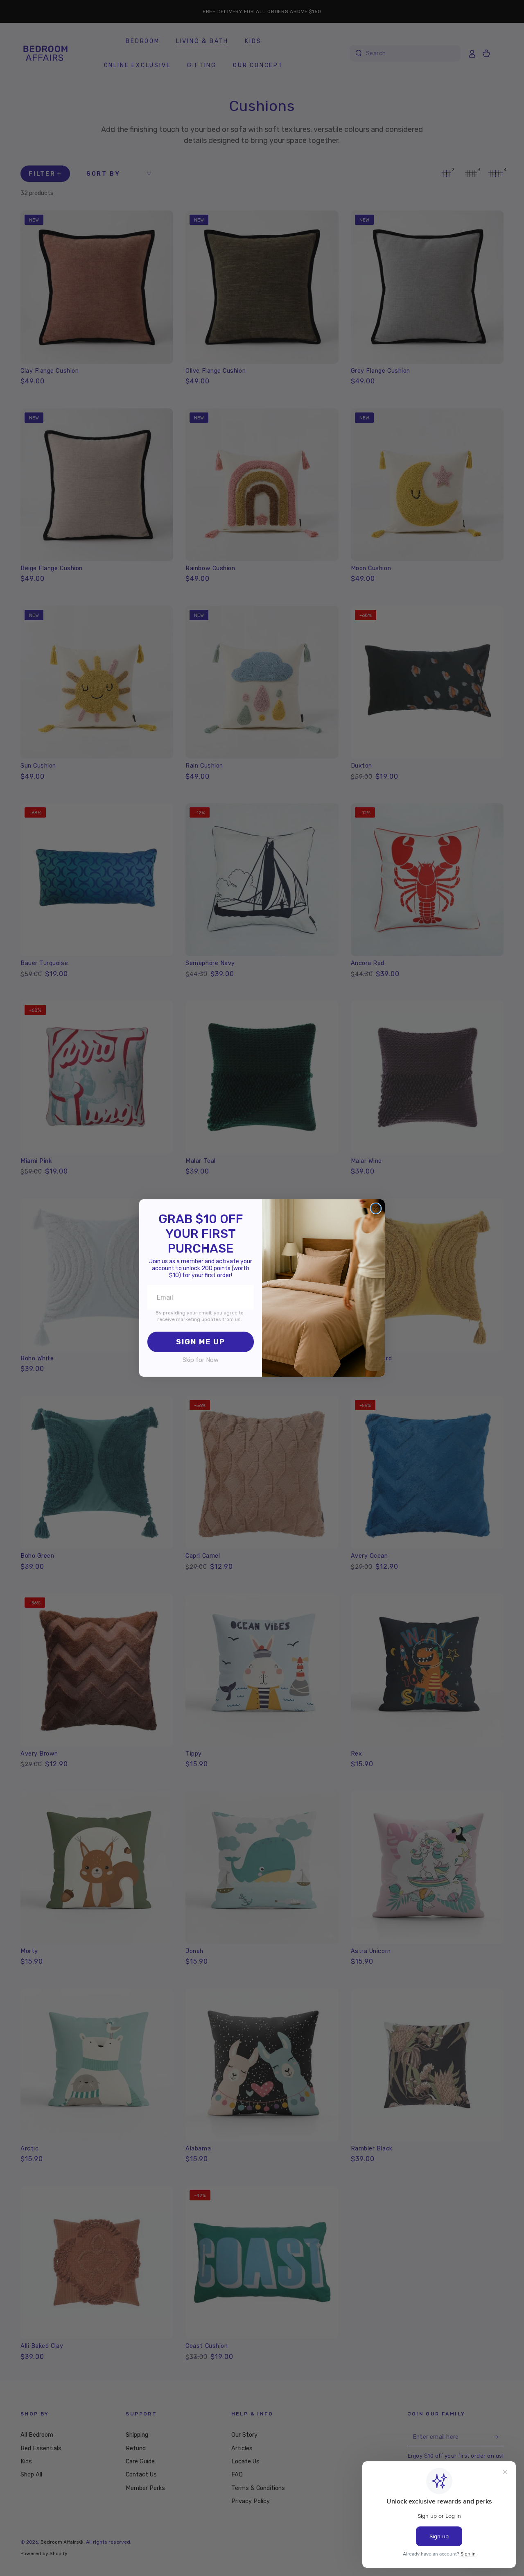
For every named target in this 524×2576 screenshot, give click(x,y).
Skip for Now (201, 1360)
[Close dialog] (376, 1208)
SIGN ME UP (201, 1342)
